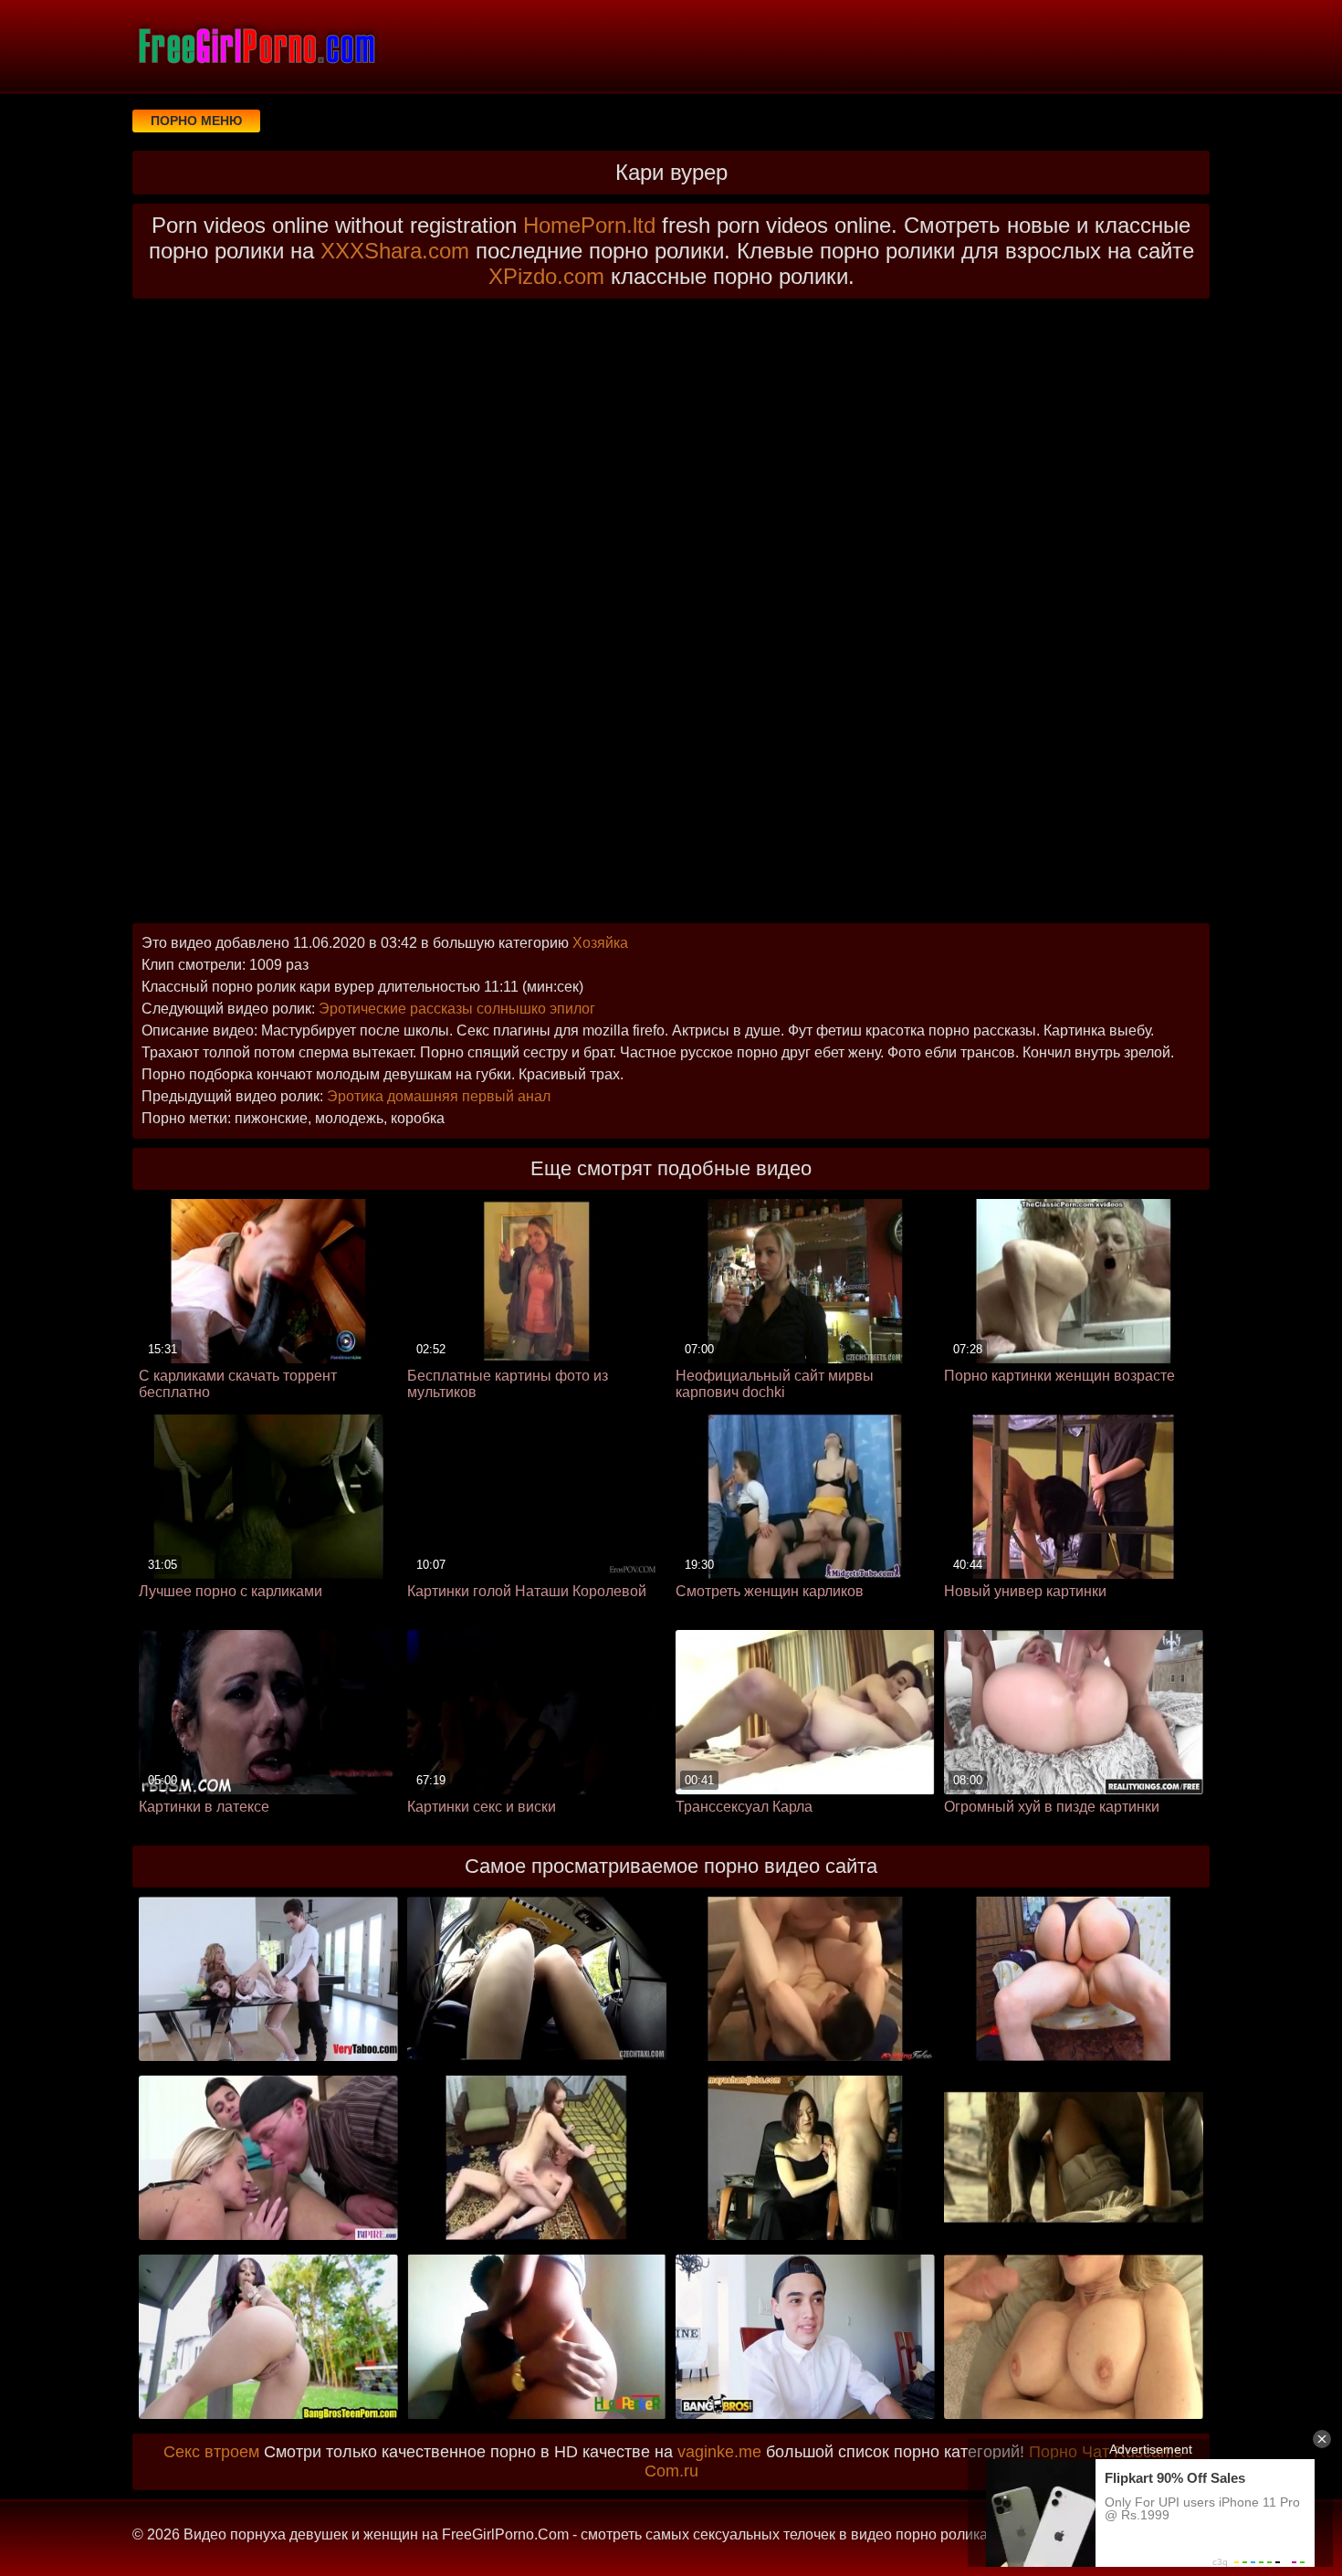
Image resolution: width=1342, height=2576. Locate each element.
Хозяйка (600, 943)
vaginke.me (719, 2452)
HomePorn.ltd (589, 225)
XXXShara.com (395, 251)
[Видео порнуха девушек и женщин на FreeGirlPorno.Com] (256, 46)
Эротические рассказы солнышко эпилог (457, 1009)
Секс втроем (211, 2452)
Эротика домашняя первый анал (439, 1096)
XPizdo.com (546, 276)
